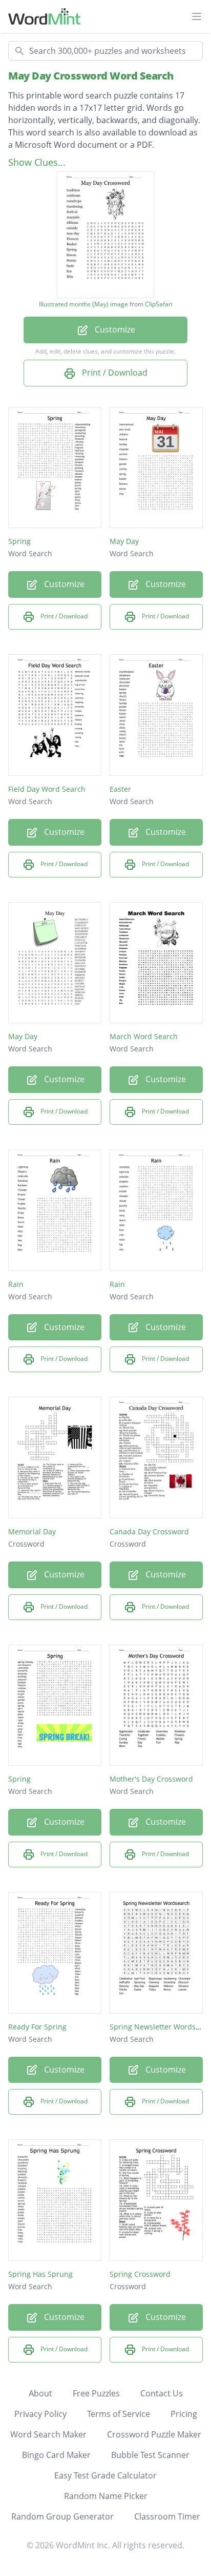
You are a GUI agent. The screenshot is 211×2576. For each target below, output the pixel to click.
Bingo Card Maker (56, 2455)
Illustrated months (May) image (83, 304)
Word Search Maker (48, 2434)
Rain (16, 1284)
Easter (120, 789)
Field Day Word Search (47, 789)
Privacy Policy (40, 2414)
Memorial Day (32, 1531)
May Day (124, 541)
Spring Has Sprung (40, 2274)
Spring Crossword (140, 2274)
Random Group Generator (62, 2516)
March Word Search (144, 1036)
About (40, 2393)
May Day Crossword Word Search (91, 76)
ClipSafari (159, 304)
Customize (114, 329)
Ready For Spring (37, 2027)
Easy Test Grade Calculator (105, 2475)
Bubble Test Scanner (150, 2455)
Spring (19, 541)
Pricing (184, 2414)
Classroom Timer (167, 2516)
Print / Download (114, 373)
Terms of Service (119, 2414)
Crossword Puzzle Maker (154, 2434)
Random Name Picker (106, 2496)
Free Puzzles (96, 2393)
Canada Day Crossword (149, 1531)
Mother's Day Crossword (151, 1779)
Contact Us (162, 2393)
